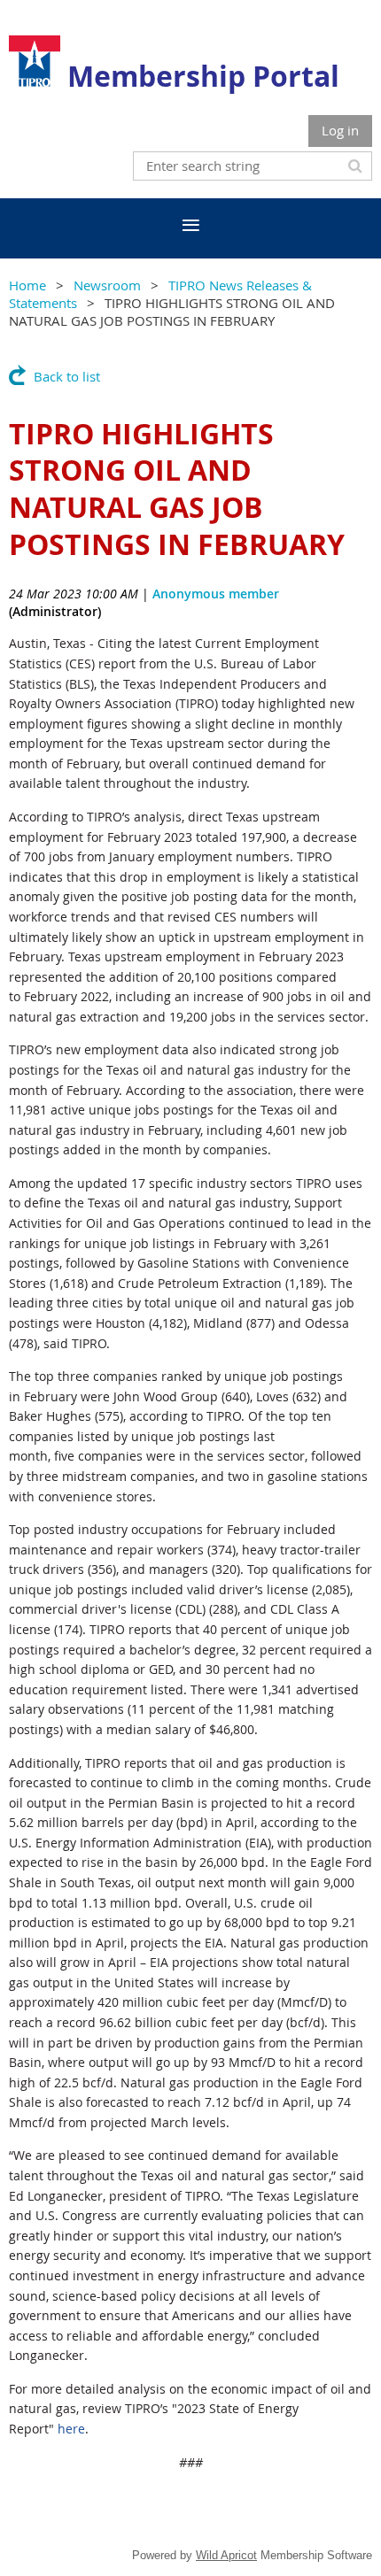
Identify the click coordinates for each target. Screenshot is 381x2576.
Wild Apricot (226, 2555)
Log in (340, 130)
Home (27, 285)
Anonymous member (216, 594)
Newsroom (107, 285)
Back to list (67, 376)
